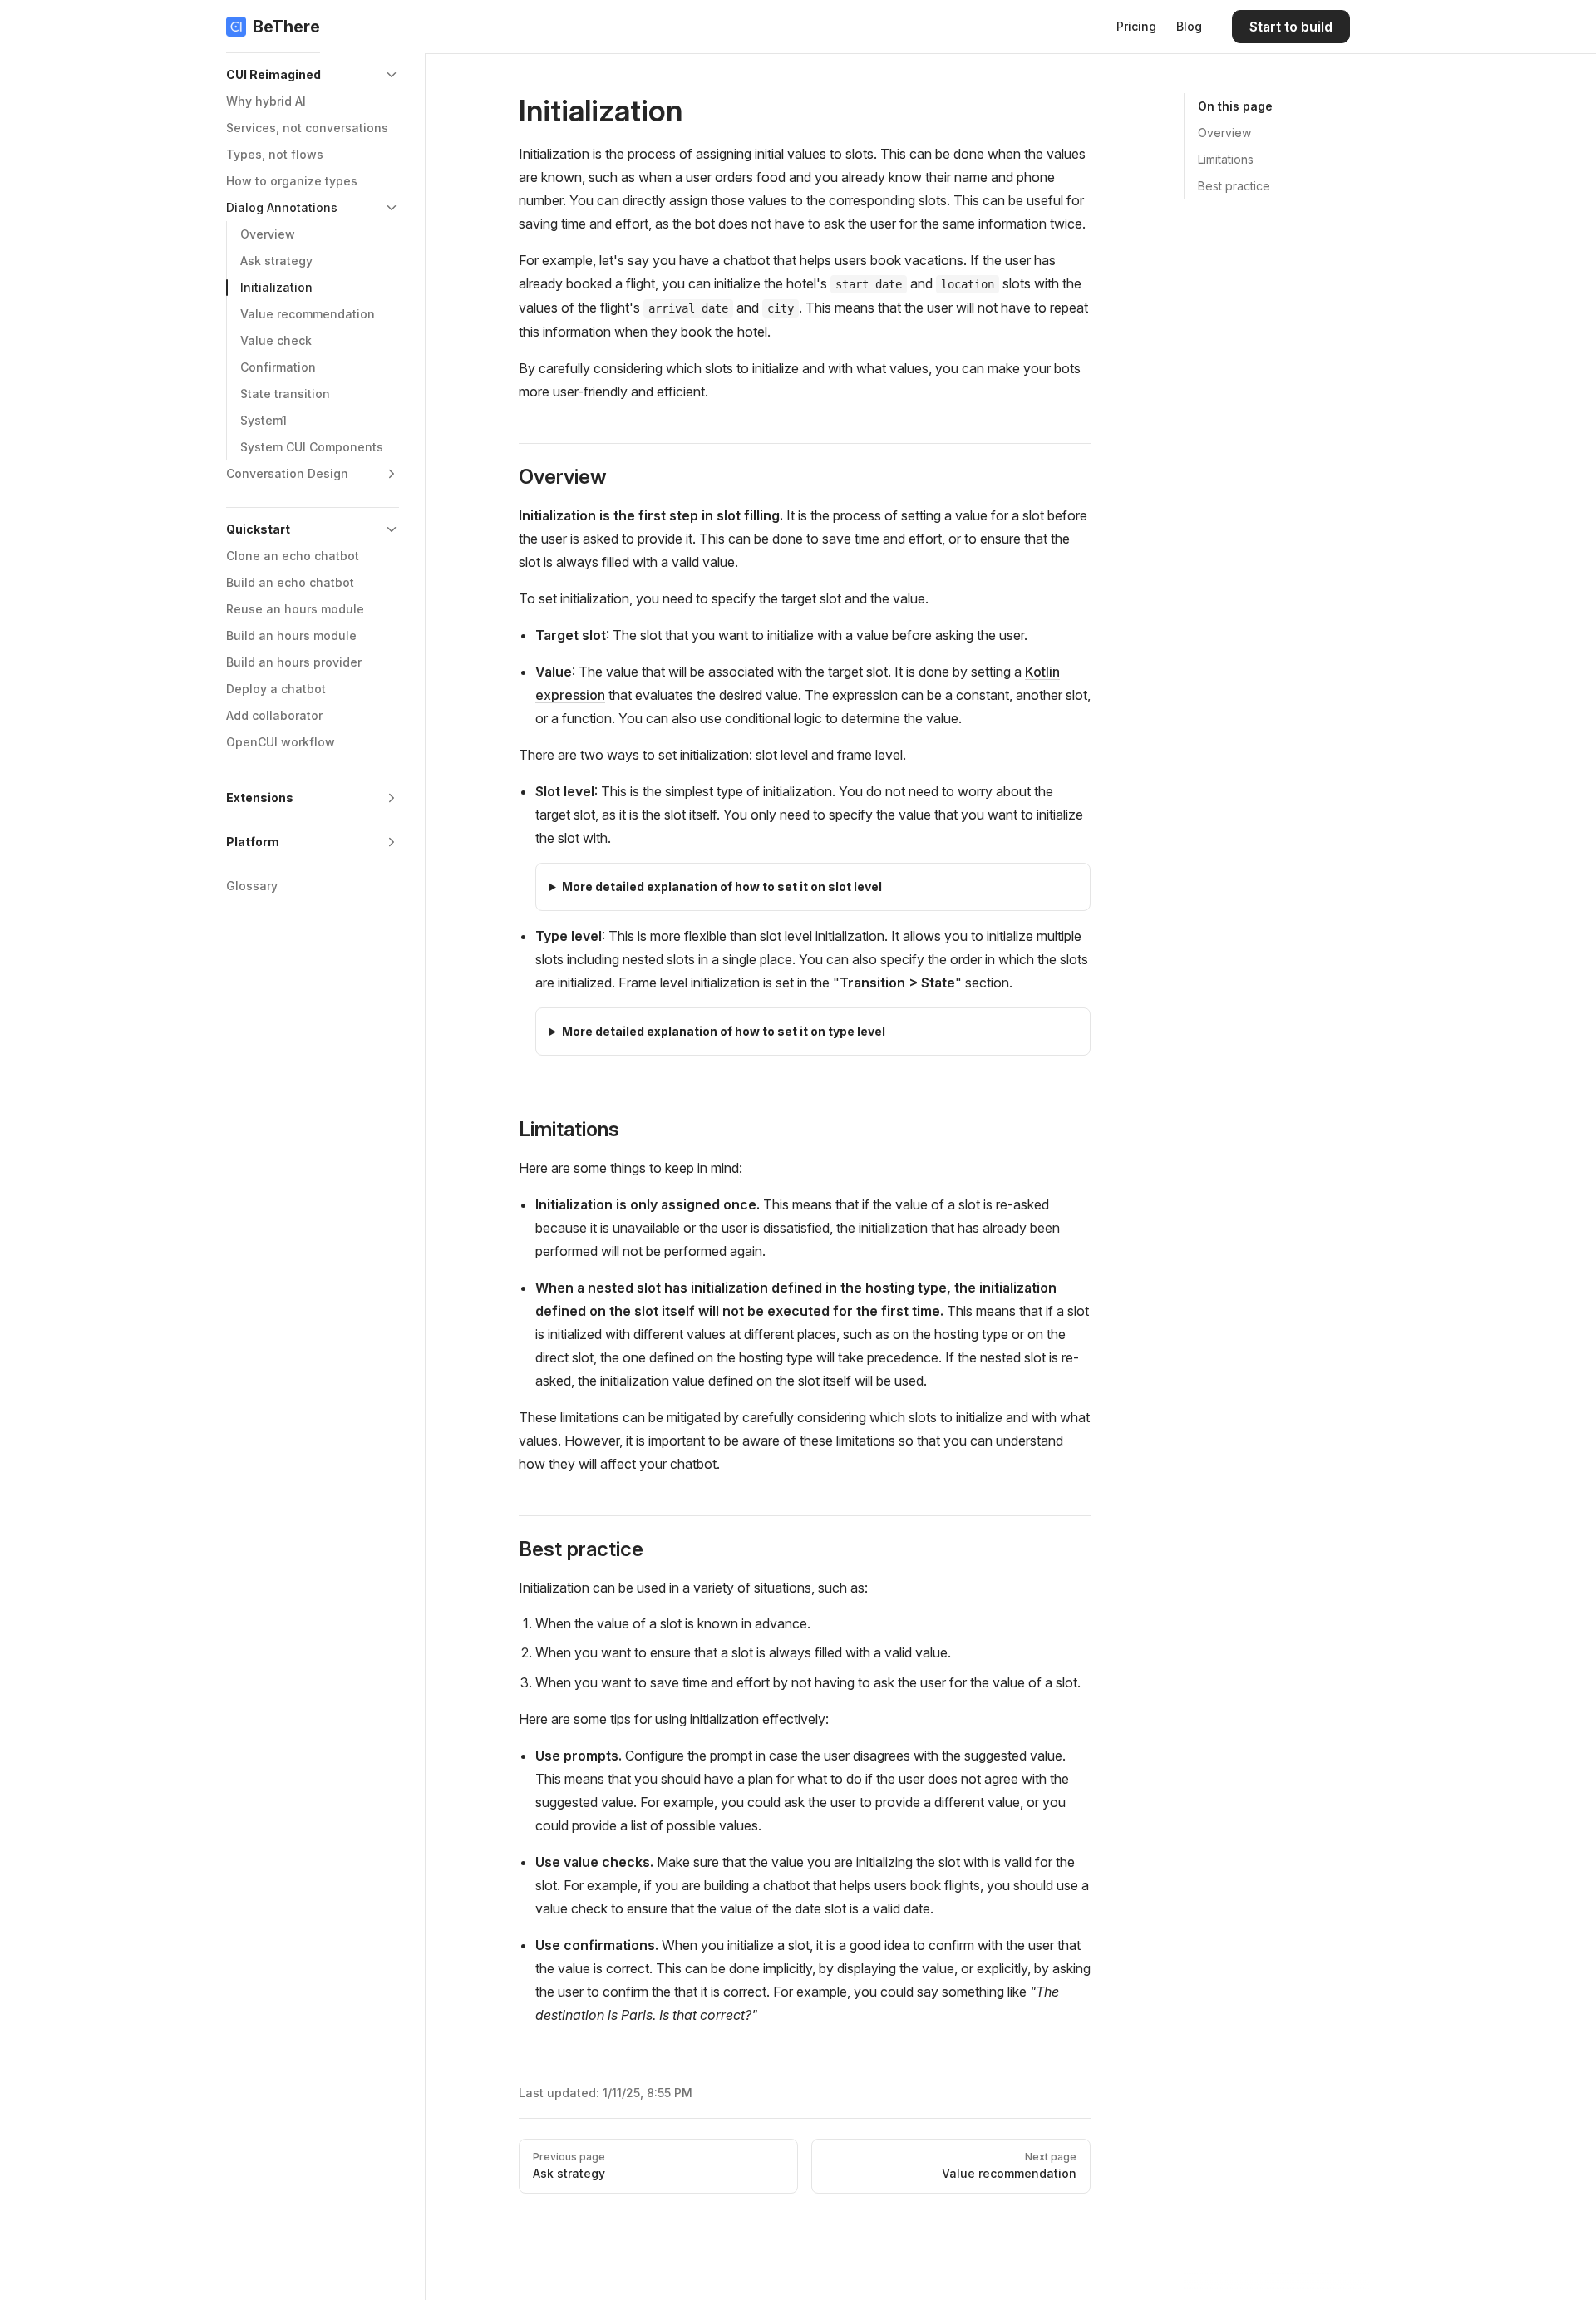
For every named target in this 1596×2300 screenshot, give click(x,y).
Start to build (1291, 27)
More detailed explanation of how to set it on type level (724, 1031)
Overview (1224, 133)
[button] (313, 75)
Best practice (1234, 186)
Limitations (1226, 159)
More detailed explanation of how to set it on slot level (722, 887)
